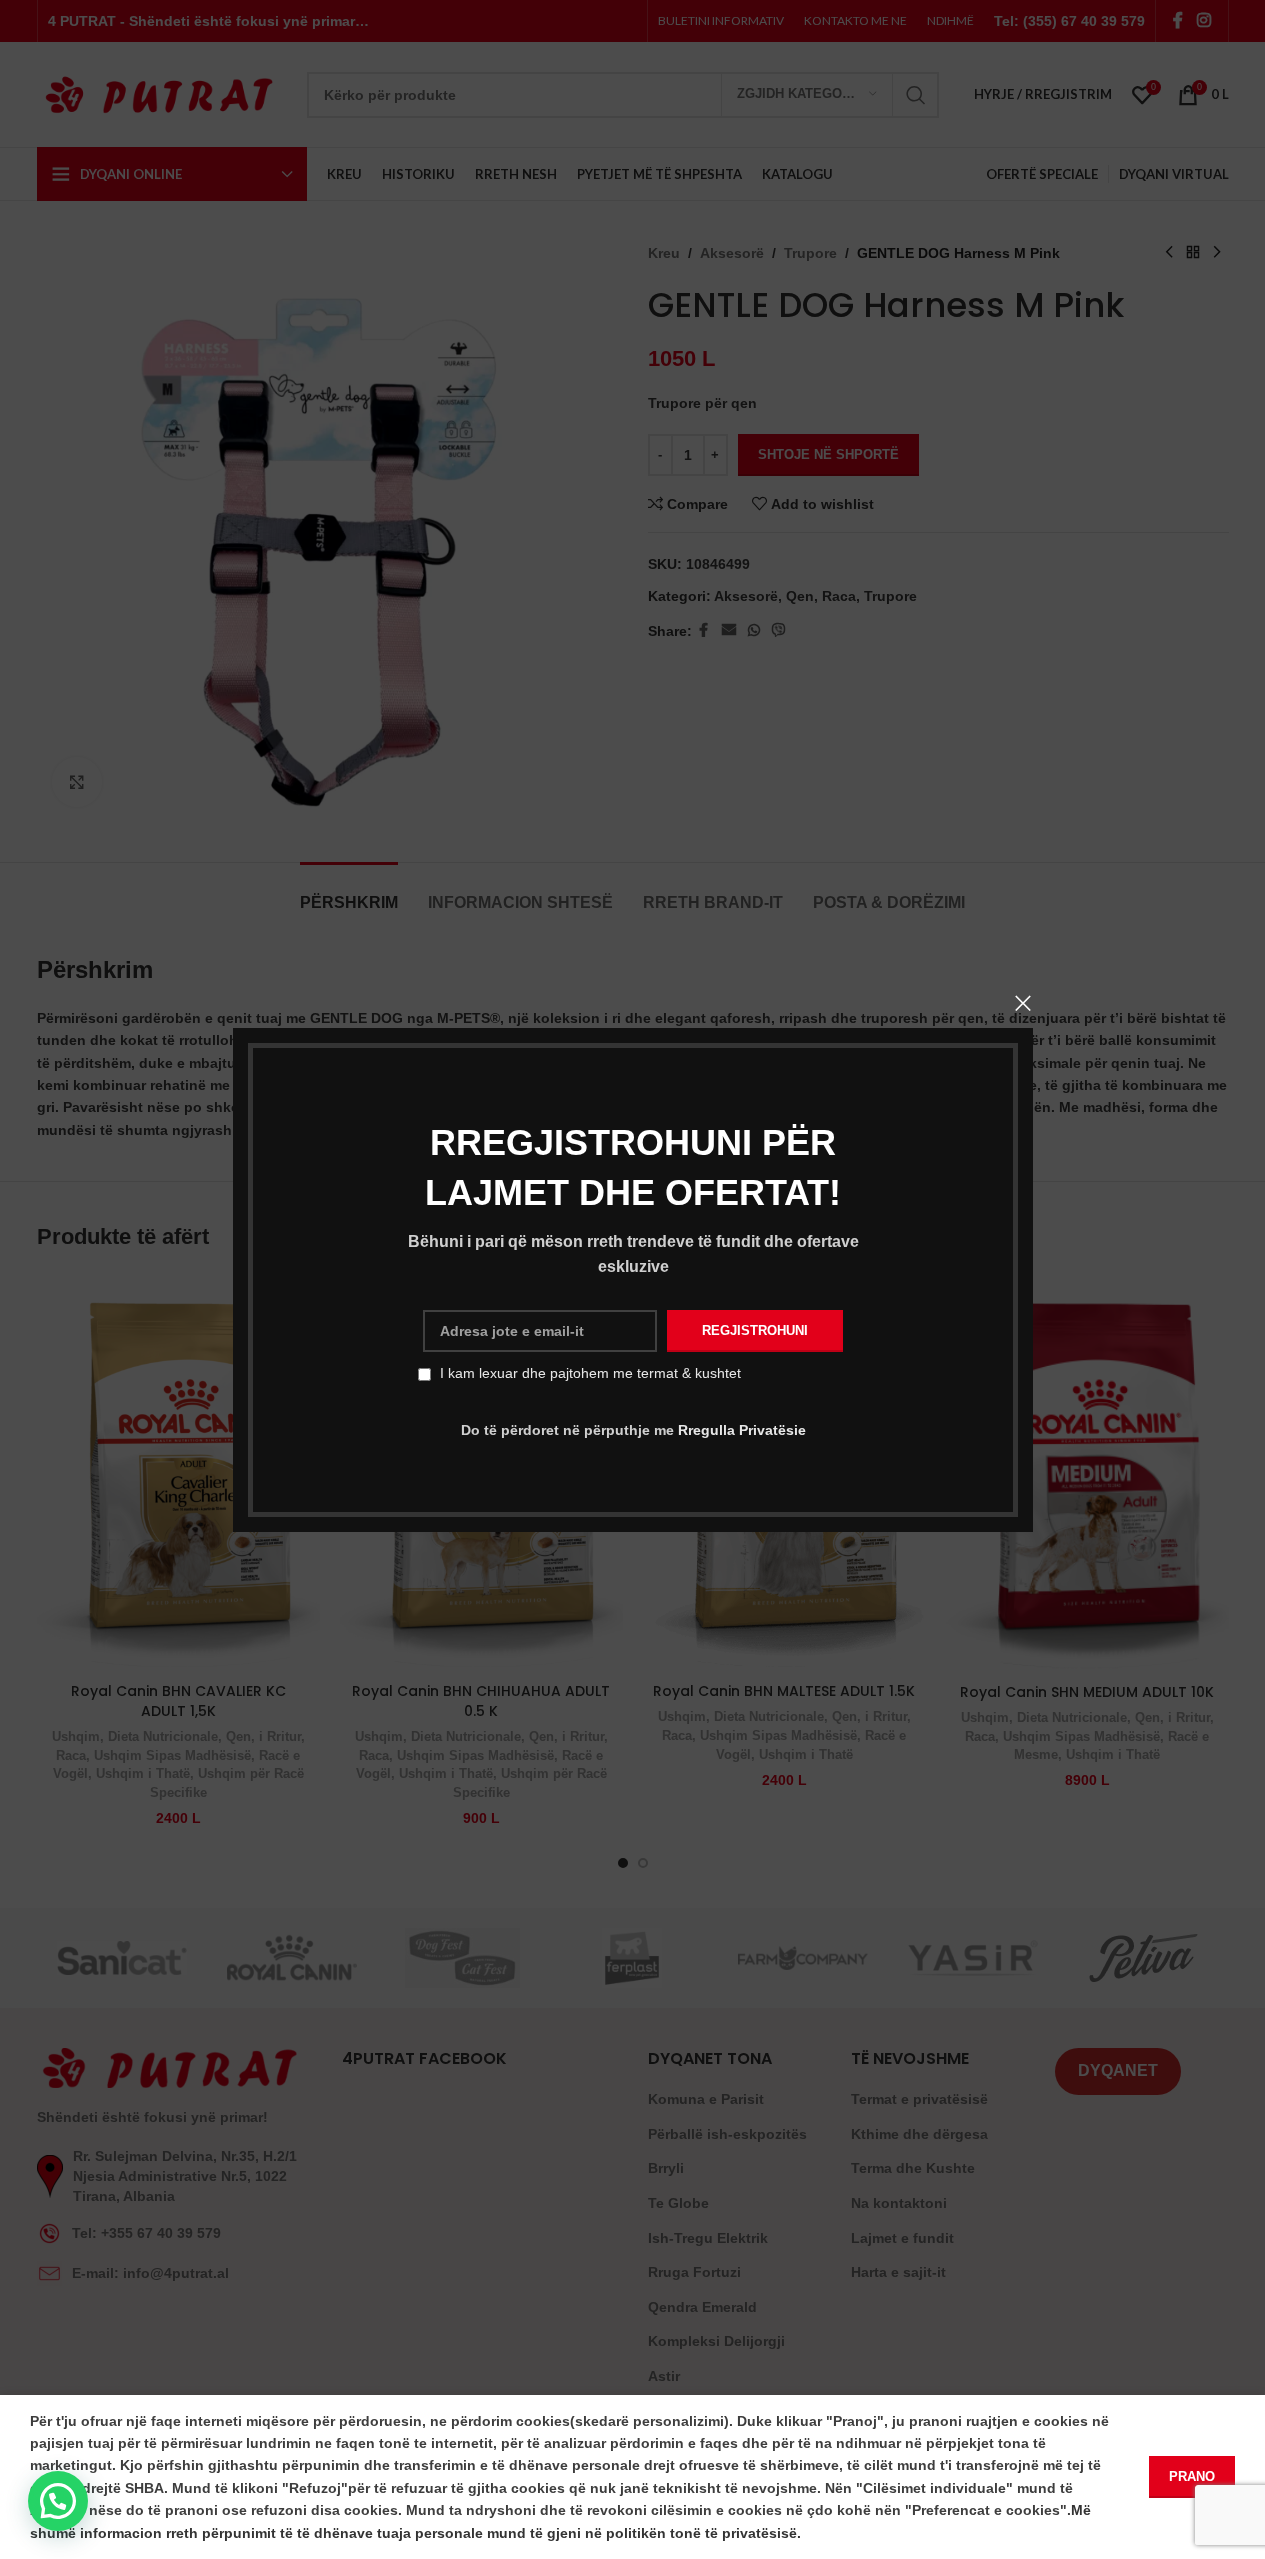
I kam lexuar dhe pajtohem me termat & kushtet (590, 1373)
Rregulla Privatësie (741, 1430)
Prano (1192, 2476)
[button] (58, 2501)
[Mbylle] (1023, 1003)
